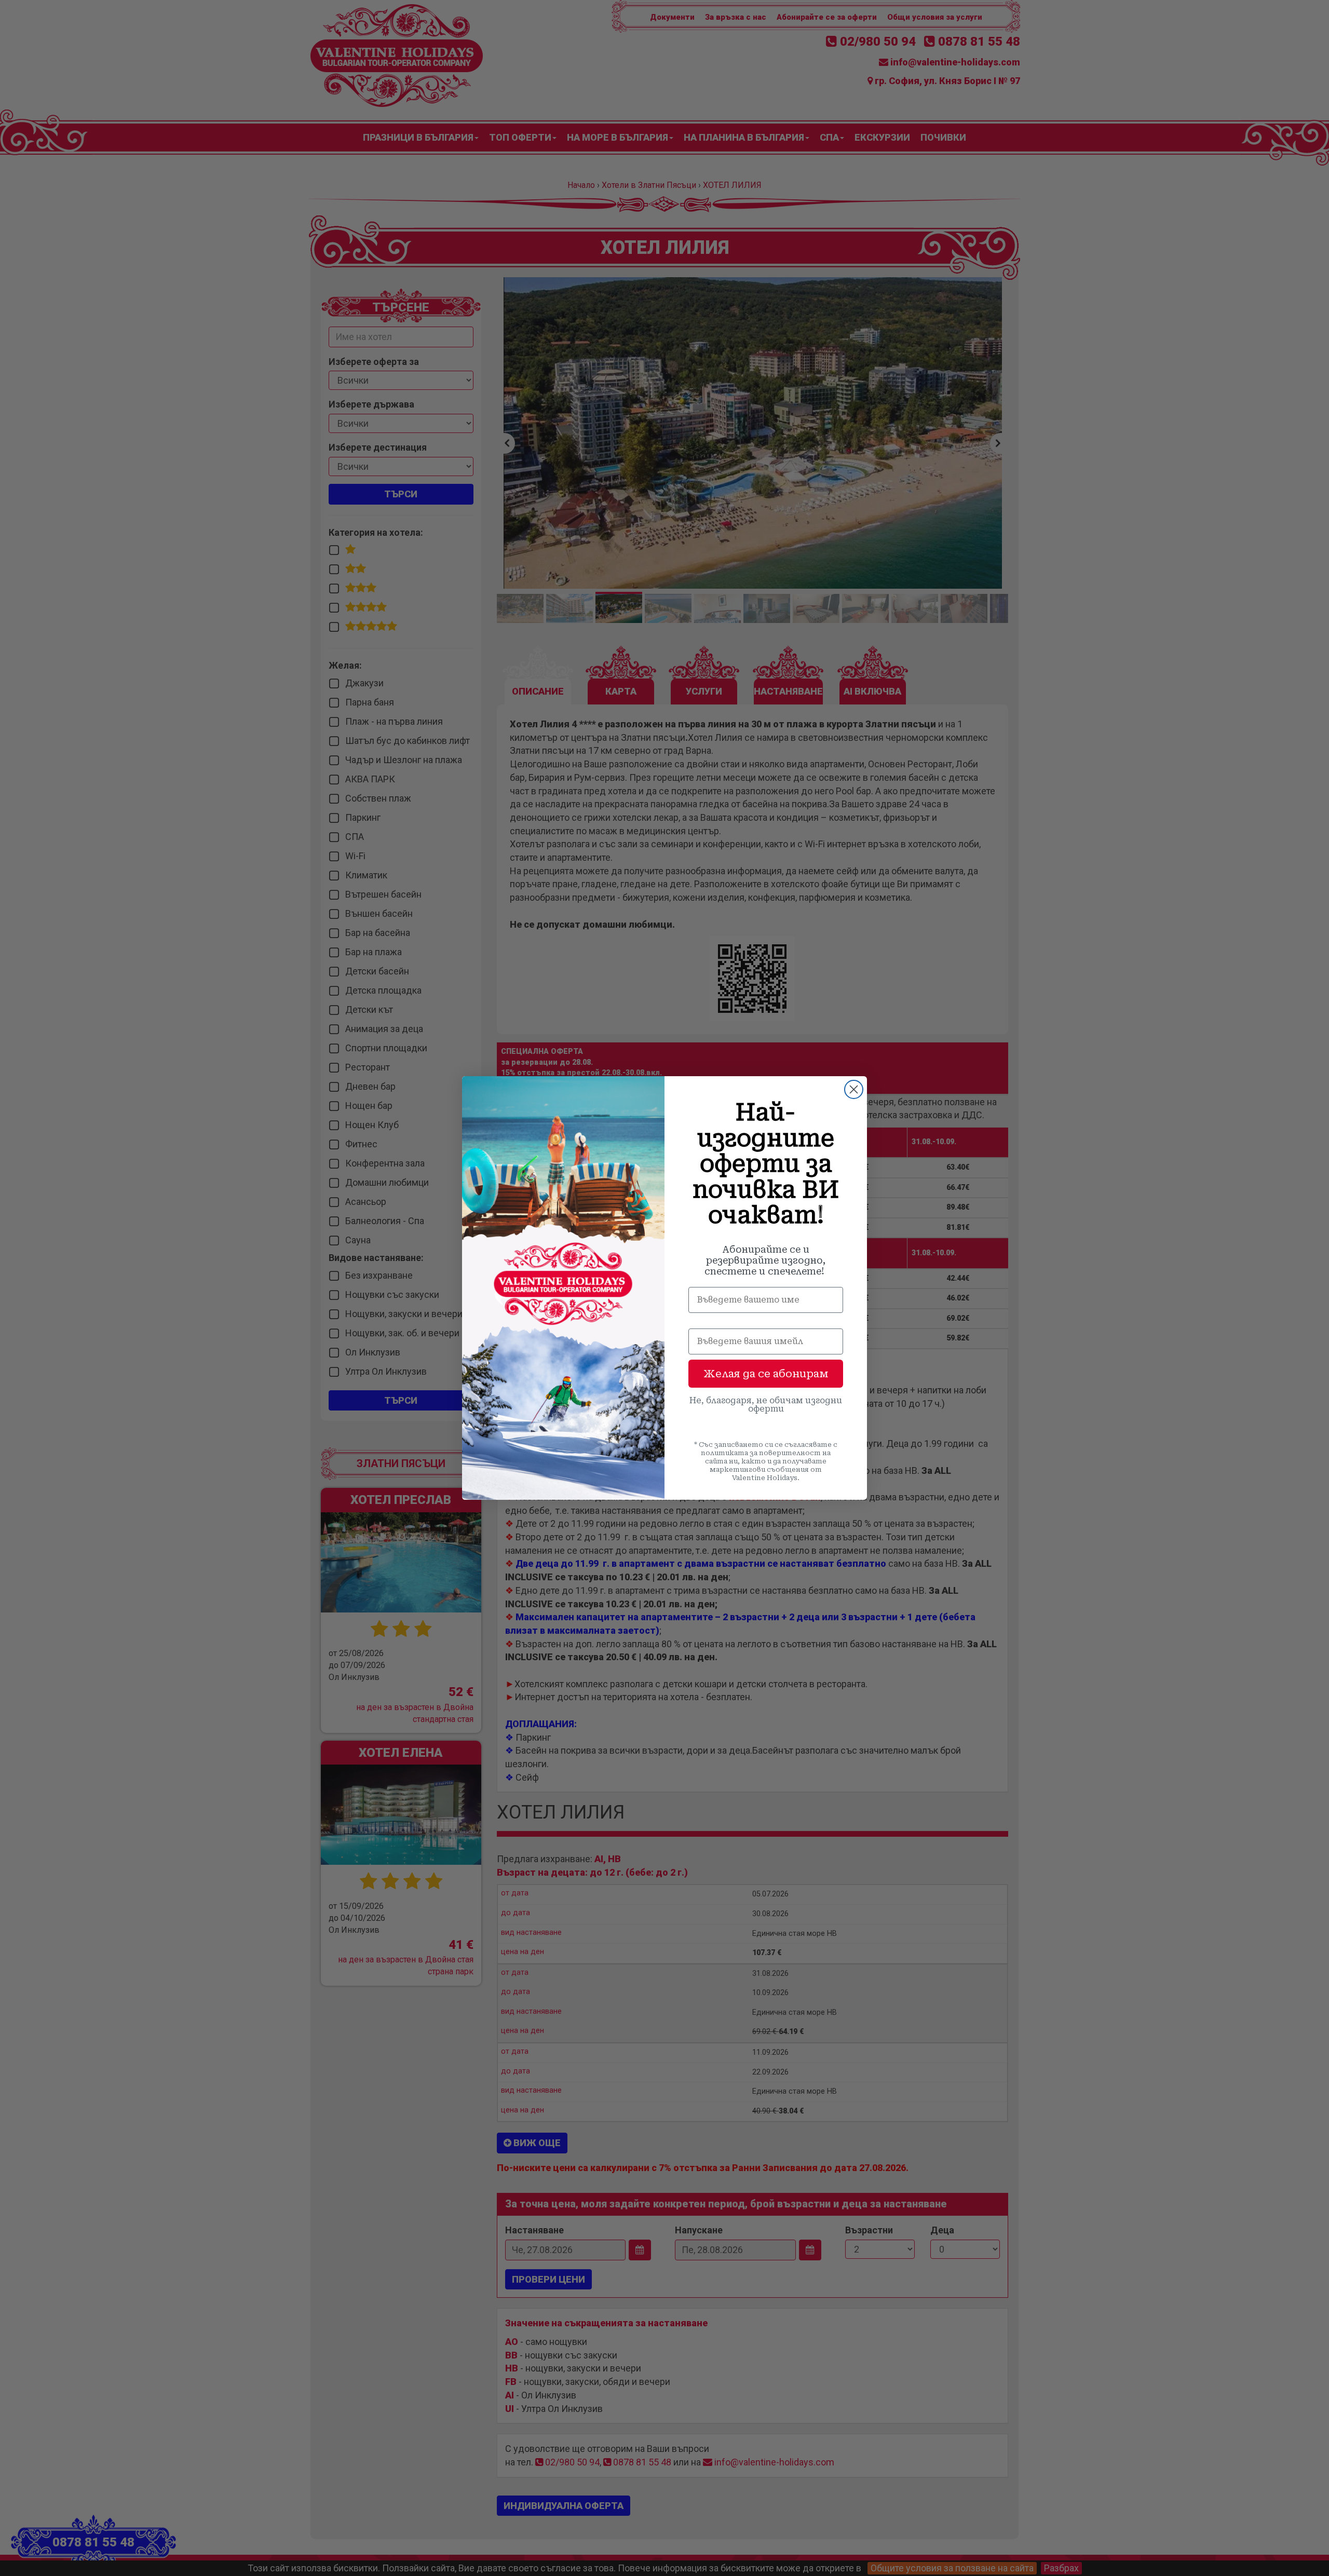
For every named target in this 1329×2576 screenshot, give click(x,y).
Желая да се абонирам (766, 1374)
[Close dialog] (854, 1089)
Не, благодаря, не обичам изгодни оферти (766, 1405)
